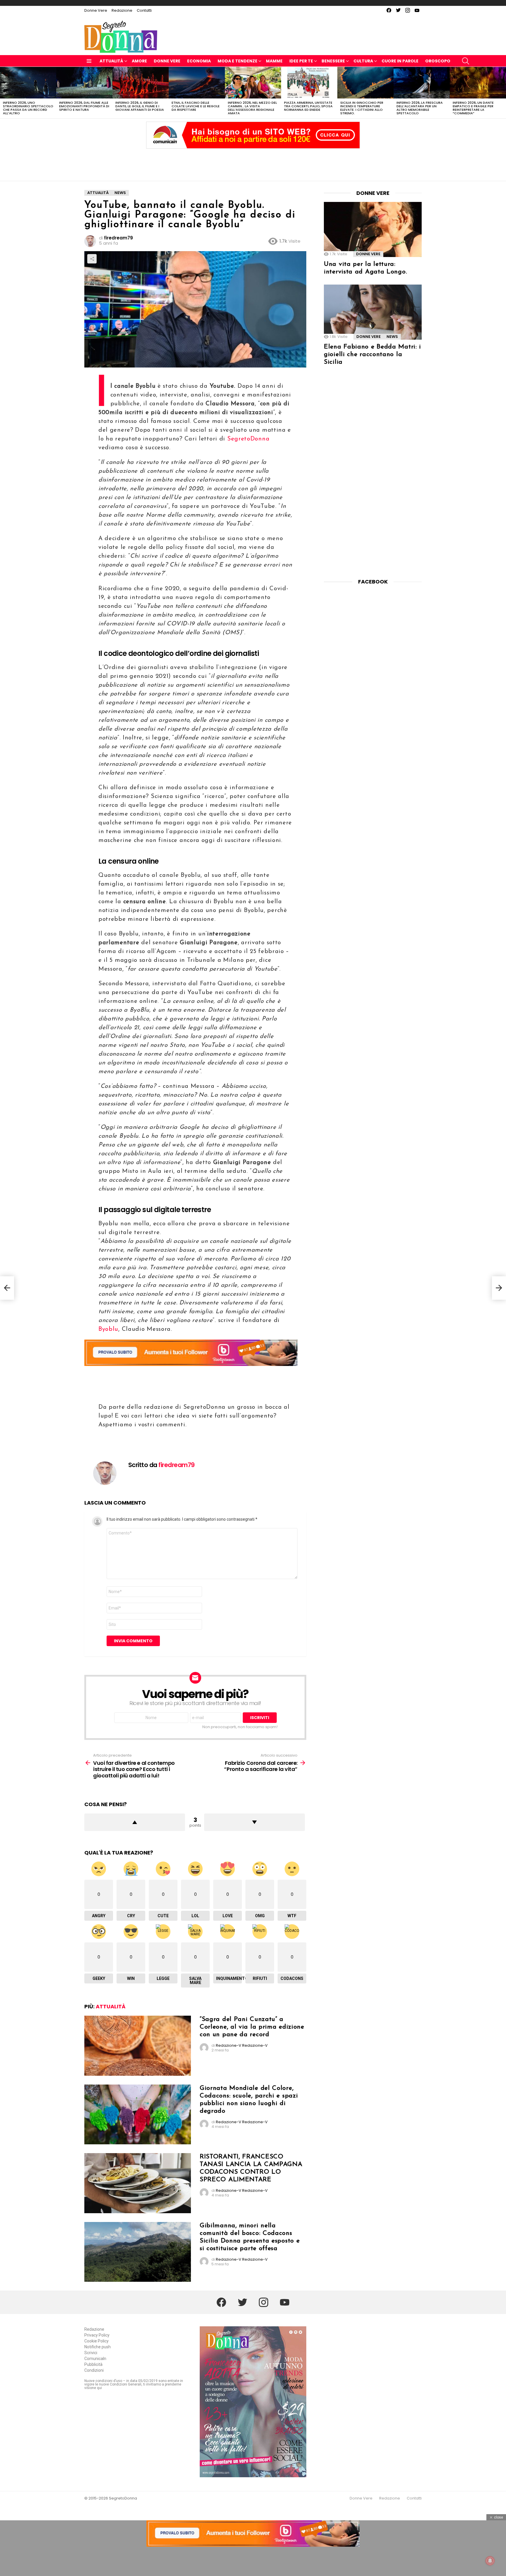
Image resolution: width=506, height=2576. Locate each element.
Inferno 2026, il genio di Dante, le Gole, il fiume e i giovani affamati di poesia (140, 106)
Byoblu (108, 1329)
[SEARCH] (466, 61)
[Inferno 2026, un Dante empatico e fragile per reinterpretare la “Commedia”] (478, 83)
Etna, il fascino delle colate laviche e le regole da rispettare (196, 106)
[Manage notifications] (490, 2561)
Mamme (274, 61)
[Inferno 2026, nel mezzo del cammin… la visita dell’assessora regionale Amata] (253, 83)
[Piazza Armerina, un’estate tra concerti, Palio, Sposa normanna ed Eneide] (309, 83)
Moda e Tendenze (237, 61)
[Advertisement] (253, 163)
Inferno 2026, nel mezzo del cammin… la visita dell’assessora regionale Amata (252, 108)
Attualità (111, 61)
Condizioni (94, 2370)
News (392, 337)
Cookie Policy (96, 2341)
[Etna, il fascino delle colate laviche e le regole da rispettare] (197, 83)
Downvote (254, 1822)
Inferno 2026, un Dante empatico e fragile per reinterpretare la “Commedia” (473, 108)
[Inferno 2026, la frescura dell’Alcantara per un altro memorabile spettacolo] (422, 83)
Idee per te (301, 61)
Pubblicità (93, 2364)
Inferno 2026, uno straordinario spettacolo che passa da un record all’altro (28, 108)
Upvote (135, 1822)
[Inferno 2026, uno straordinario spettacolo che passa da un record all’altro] (28, 83)
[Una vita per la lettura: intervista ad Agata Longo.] (373, 229)
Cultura (363, 61)
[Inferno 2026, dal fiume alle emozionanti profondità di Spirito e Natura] (84, 83)
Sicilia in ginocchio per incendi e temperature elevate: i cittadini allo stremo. (362, 108)
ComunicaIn (95, 2359)
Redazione (122, 10)
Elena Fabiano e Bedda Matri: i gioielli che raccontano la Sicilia (372, 354)
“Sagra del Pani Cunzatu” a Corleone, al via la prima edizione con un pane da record (252, 2027)
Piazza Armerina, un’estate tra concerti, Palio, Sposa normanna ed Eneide (308, 106)
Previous (3, 93)
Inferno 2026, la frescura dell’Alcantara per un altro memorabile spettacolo (420, 108)
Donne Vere (96, 10)
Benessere (333, 61)
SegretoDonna (248, 439)
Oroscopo (438, 61)
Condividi (92, 259)
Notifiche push (98, 2347)
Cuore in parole (400, 61)
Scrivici (91, 2353)
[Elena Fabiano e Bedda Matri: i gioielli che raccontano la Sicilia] (373, 312)
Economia (199, 61)
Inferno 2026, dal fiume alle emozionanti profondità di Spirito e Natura (84, 106)
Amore (139, 61)
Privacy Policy (97, 2335)
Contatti (144, 10)
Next (503, 93)
